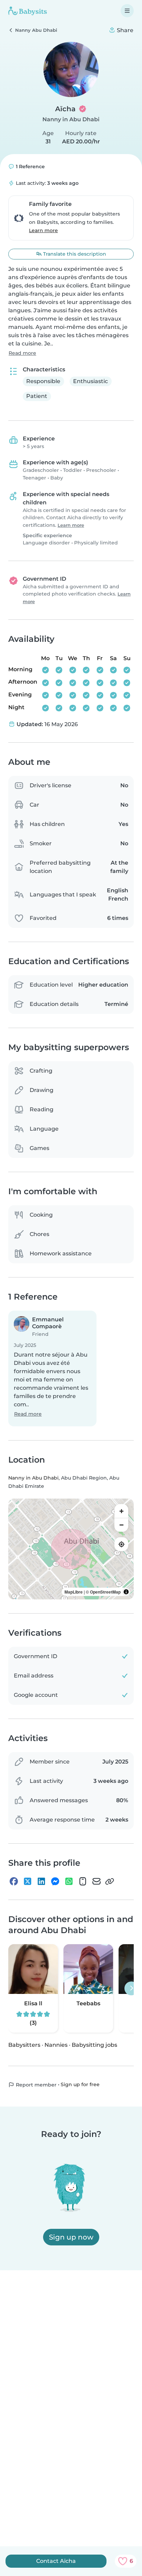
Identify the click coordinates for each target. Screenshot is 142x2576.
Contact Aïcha (56, 2561)
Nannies (56, 2045)
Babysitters (24, 2045)
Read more (22, 353)
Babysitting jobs (94, 2045)
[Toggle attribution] (126, 1592)
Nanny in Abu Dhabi (71, 119)
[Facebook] (14, 1881)
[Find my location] (121, 1544)
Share (124, 30)
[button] (52, 1368)
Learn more (43, 230)
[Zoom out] (121, 1525)
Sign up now (71, 2237)
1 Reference (30, 167)
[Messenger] (55, 1881)
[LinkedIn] (41, 1881)
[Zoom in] (121, 1511)
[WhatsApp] (69, 1881)
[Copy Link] (110, 1881)
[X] (28, 1881)
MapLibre (74, 1592)
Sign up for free (80, 2084)
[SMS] (83, 1881)
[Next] (131, 1988)
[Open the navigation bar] (127, 11)
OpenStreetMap (105, 1592)
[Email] (97, 1881)
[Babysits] (28, 11)
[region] (71, 1549)
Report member (35, 2085)
